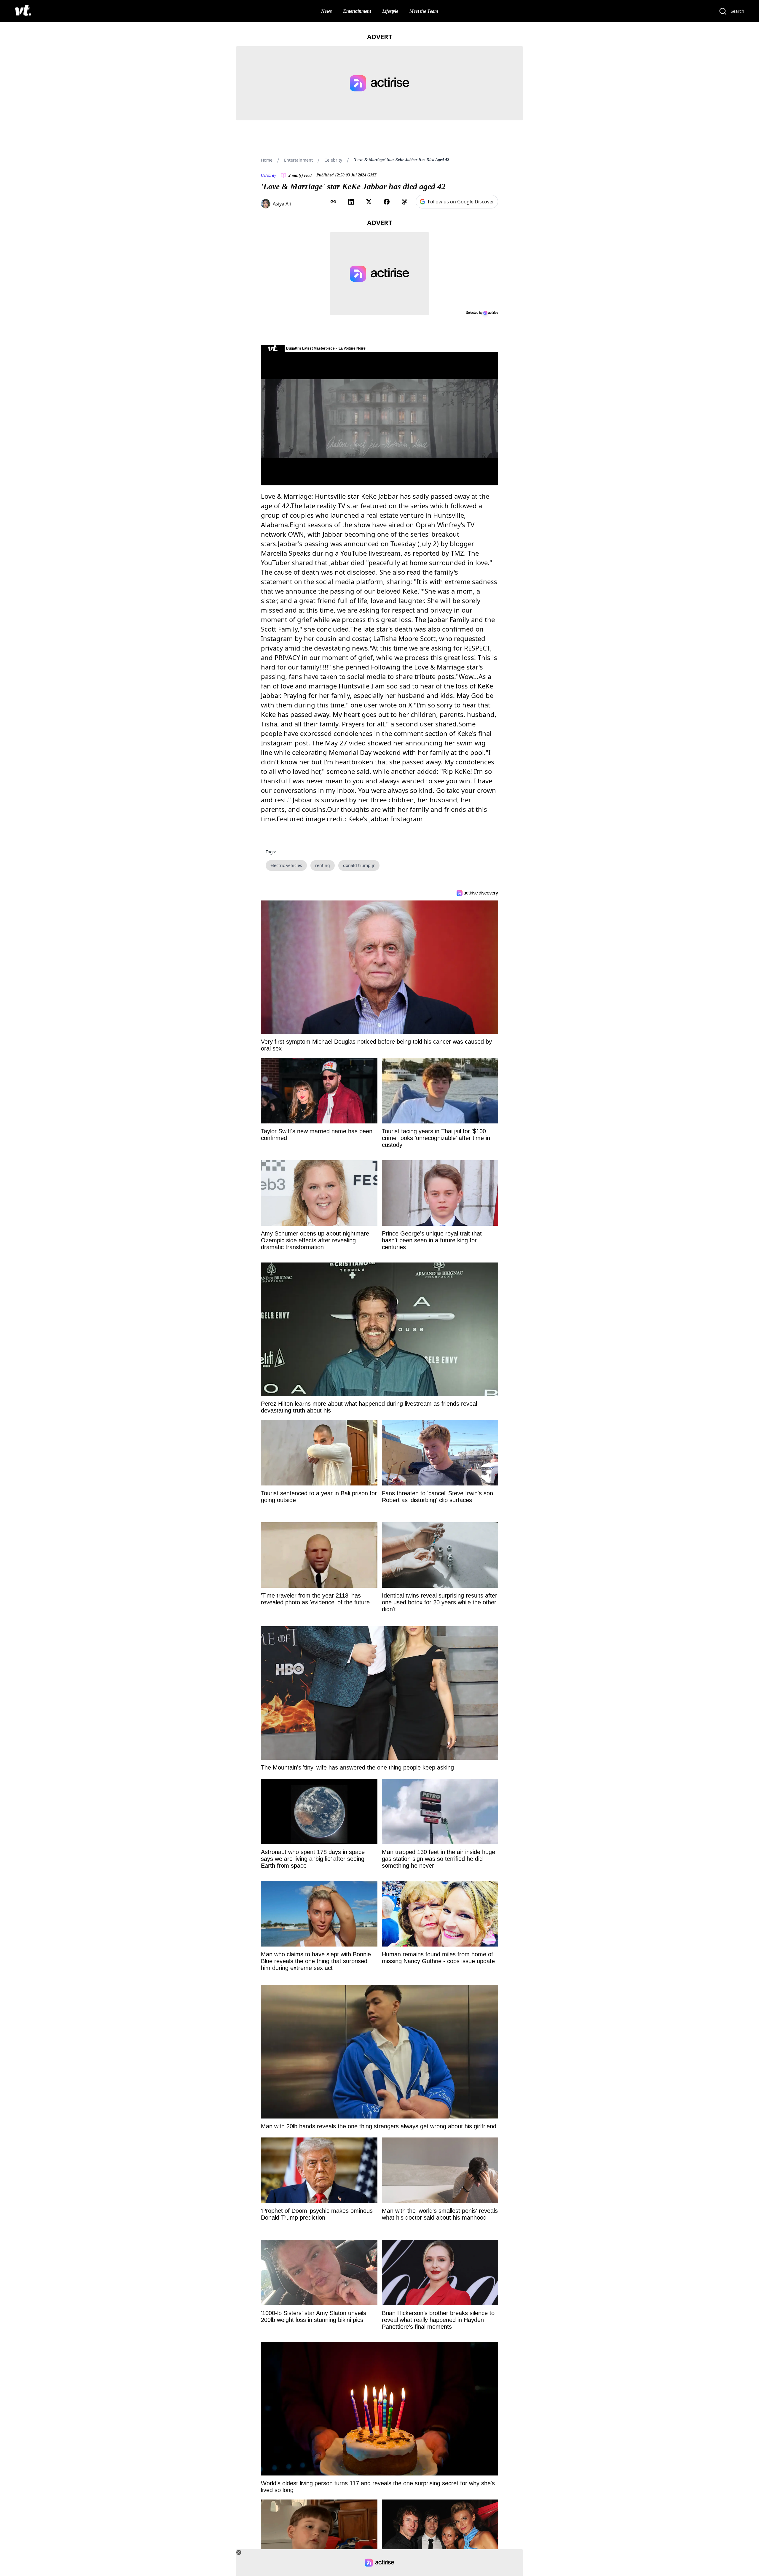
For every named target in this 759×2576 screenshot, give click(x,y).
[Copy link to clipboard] (333, 202)
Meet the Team (424, 11)
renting (323, 865)
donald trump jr (359, 865)
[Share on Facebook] (387, 202)
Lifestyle (390, 11)
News (326, 11)
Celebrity (333, 160)
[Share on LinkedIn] (351, 202)
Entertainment (357, 11)
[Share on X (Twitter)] (369, 202)
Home (267, 160)
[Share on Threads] (404, 202)
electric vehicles (286, 865)
